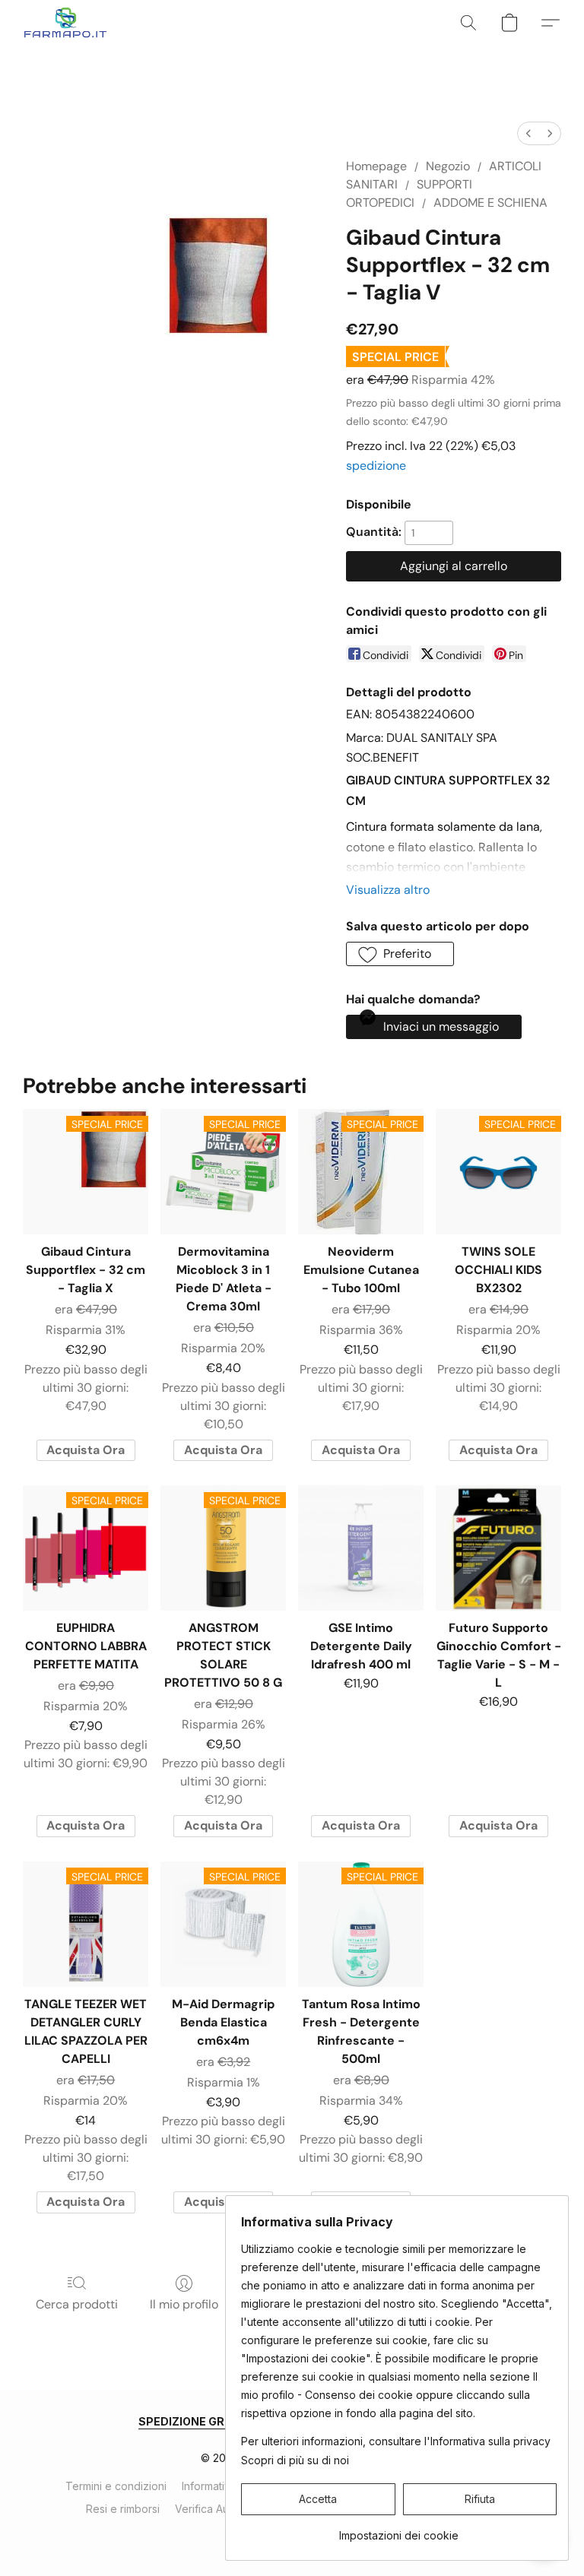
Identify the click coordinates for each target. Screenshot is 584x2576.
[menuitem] (528, 133)
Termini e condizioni (116, 2486)
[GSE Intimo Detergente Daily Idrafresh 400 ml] (361, 1548)
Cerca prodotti (77, 2304)
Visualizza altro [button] (388, 890)
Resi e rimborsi (123, 2509)
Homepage (376, 166)
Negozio (448, 166)
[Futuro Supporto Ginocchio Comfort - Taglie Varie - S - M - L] (498, 1548)
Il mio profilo (184, 2304)
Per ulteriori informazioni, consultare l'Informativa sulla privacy (396, 2441)
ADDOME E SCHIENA (490, 203)
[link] (399, 2530)
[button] (66, 23)
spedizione (376, 466)
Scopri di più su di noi (295, 2460)
